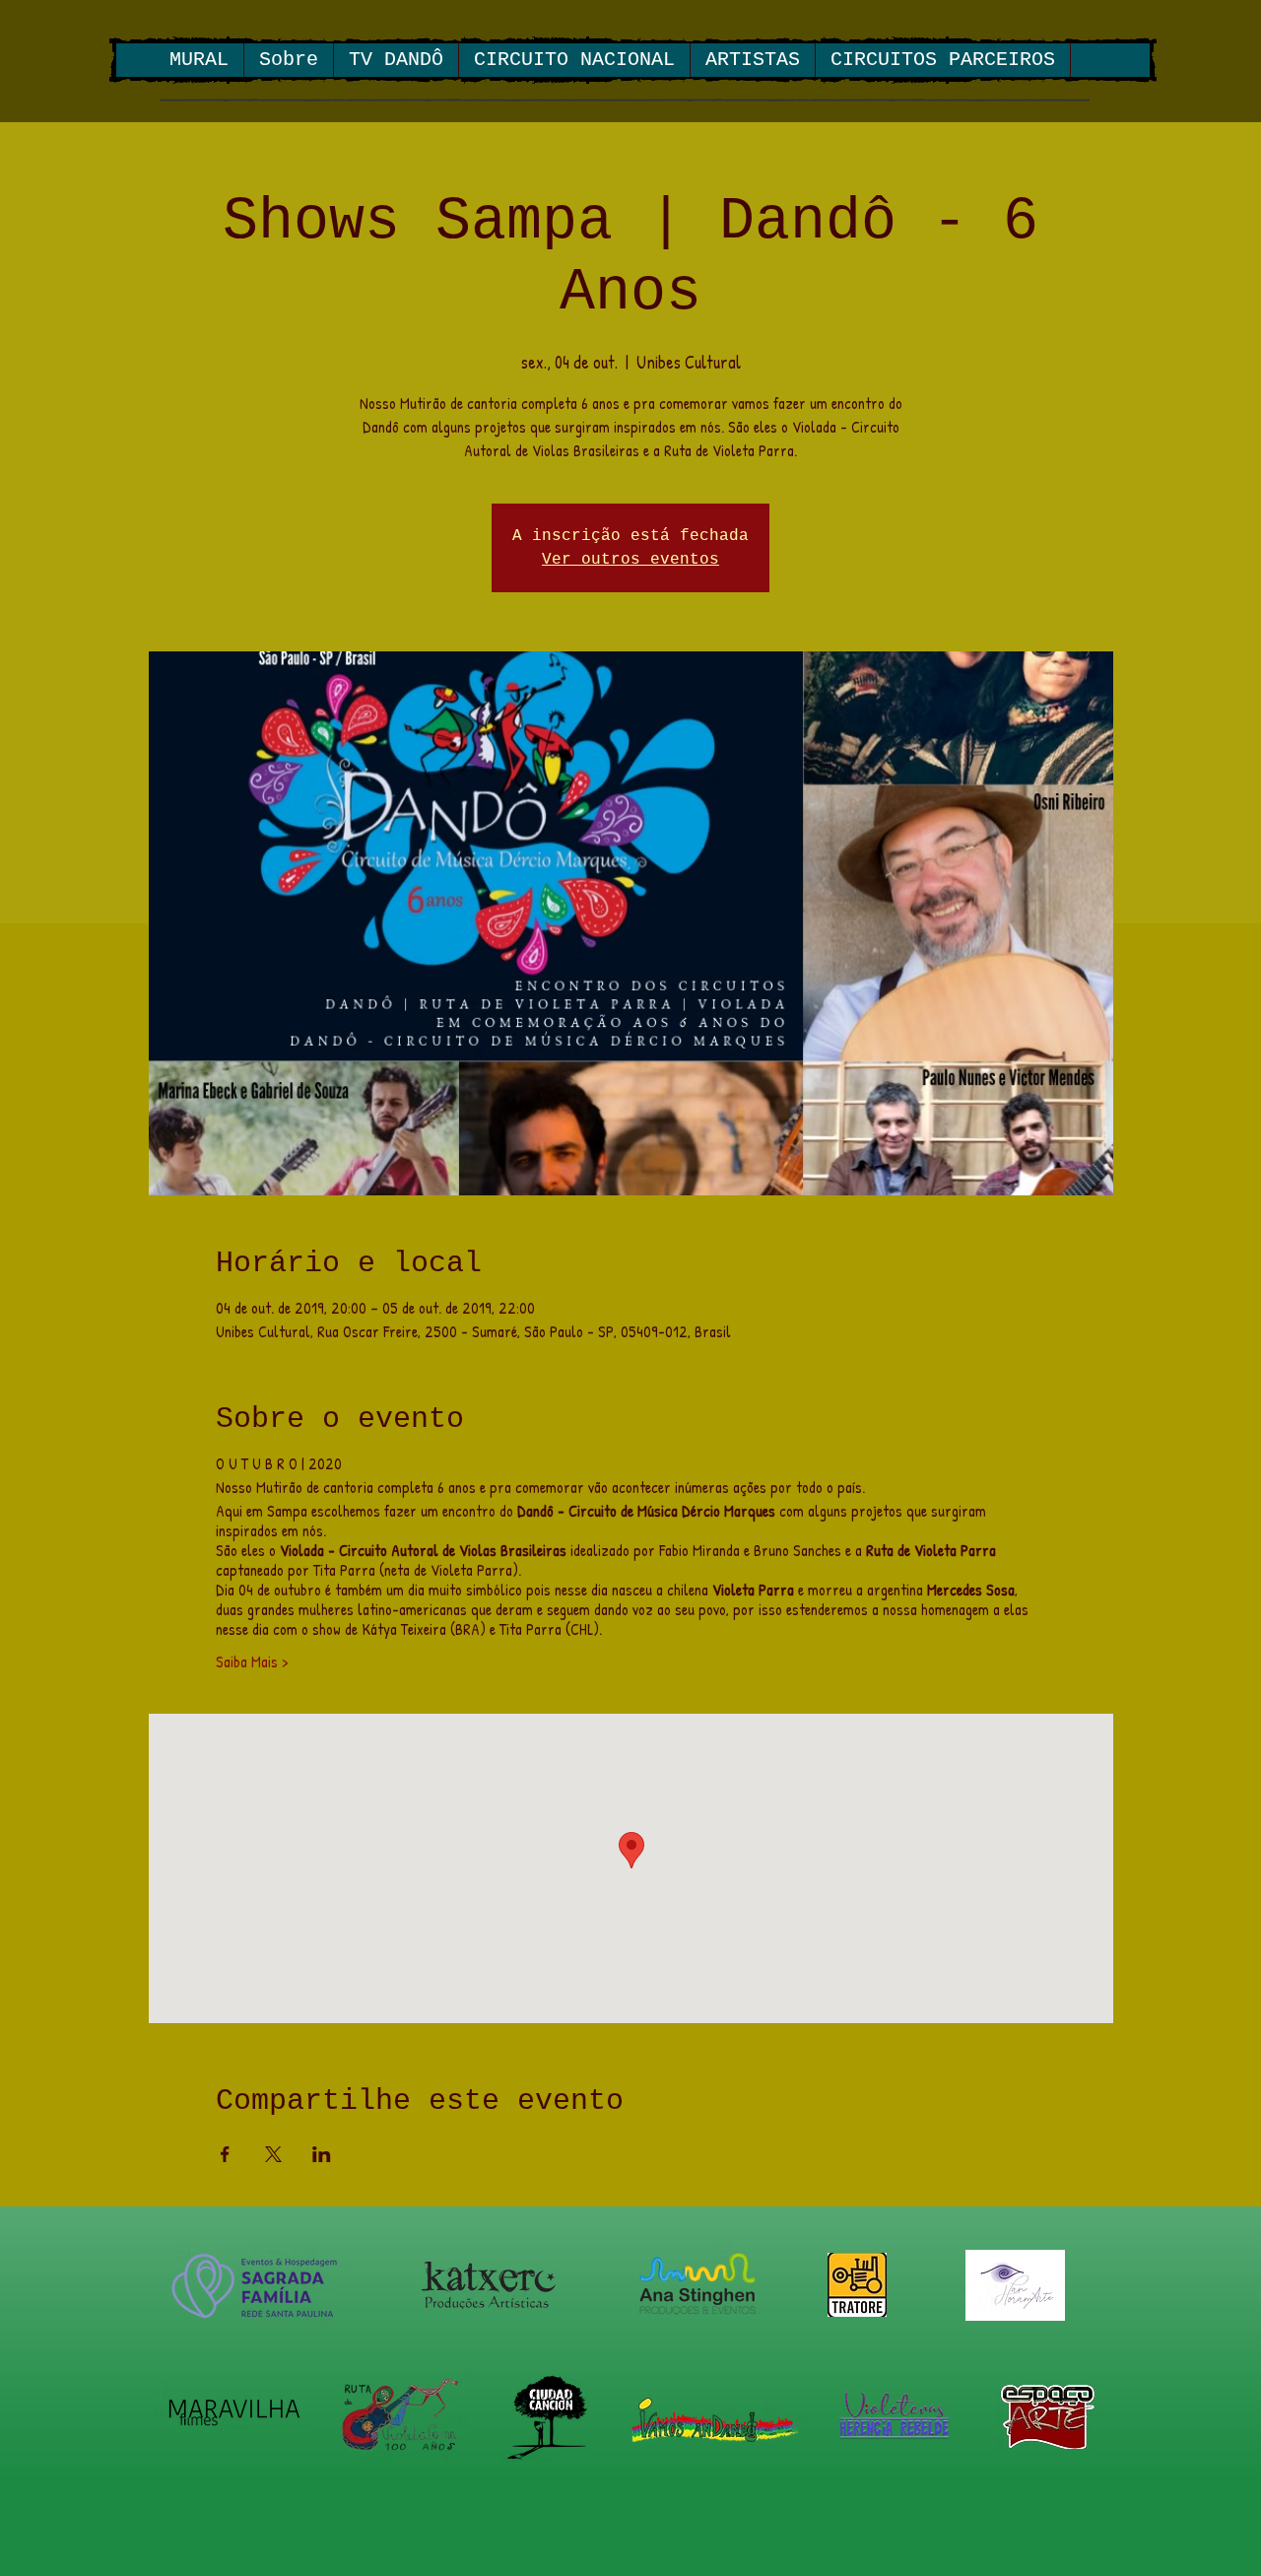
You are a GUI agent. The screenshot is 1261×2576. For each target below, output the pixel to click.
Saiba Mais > (252, 1661)
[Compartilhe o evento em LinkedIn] (322, 2154)
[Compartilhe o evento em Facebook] (225, 2154)
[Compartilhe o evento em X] (273, 2154)
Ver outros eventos (630, 560)
